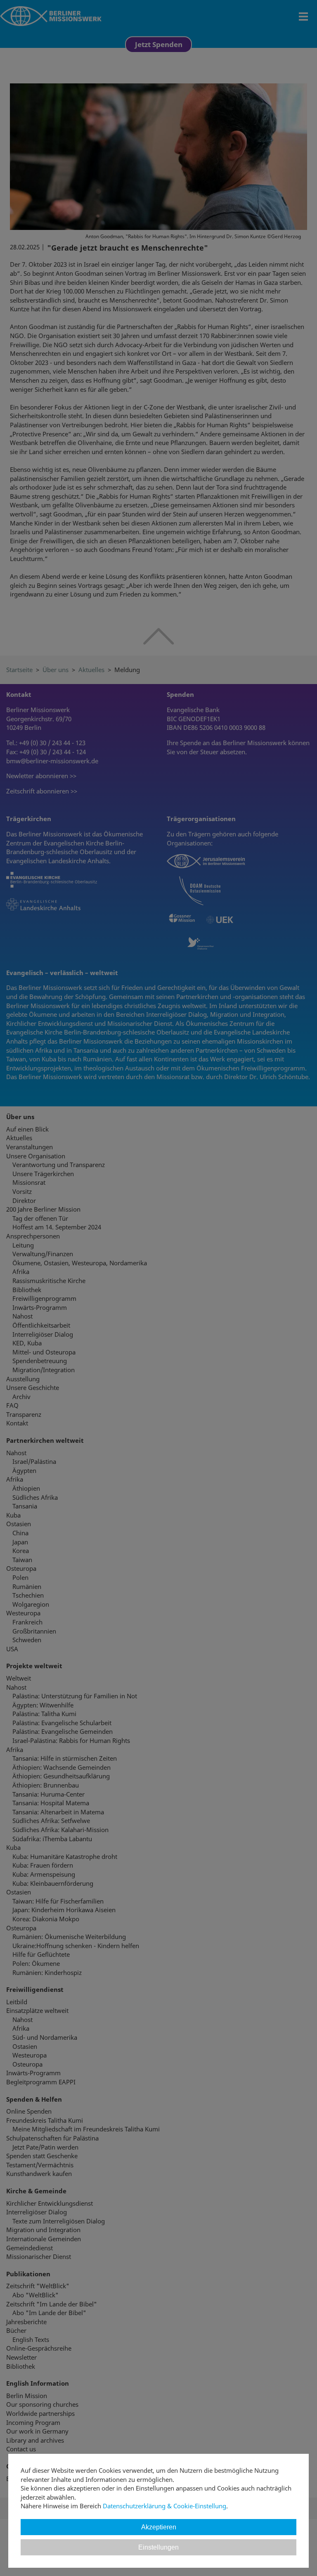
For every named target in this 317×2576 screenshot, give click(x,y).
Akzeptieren (159, 2527)
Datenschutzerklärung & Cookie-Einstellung (164, 2506)
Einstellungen (158, 2547)
